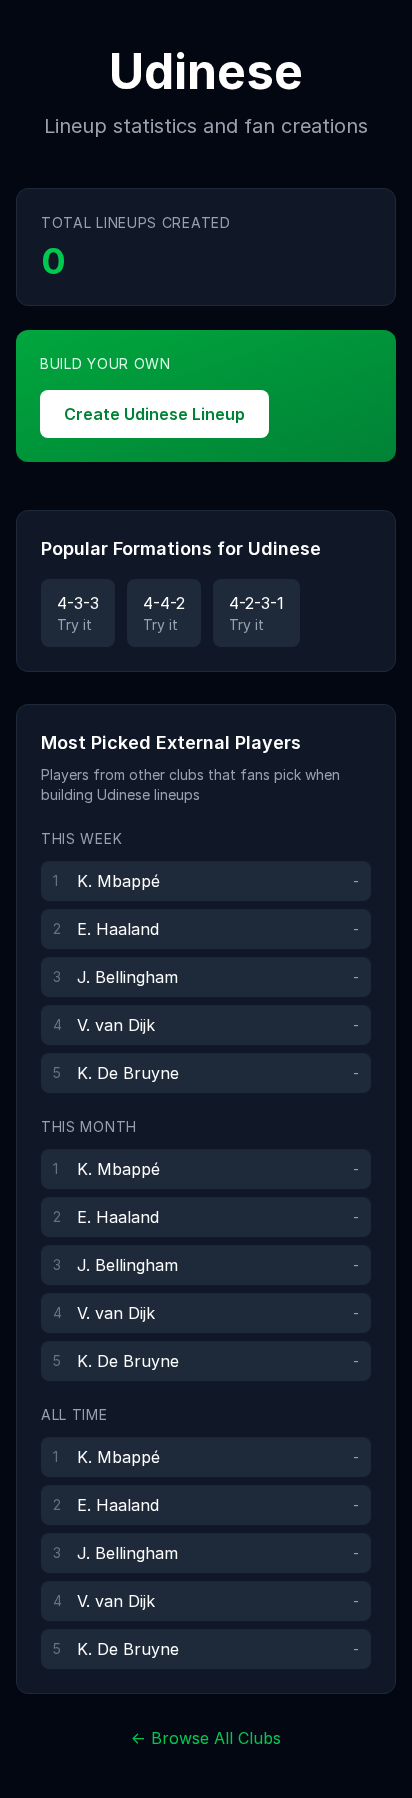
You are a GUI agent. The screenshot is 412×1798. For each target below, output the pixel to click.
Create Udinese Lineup (154, 414)
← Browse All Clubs (206, 1738)
